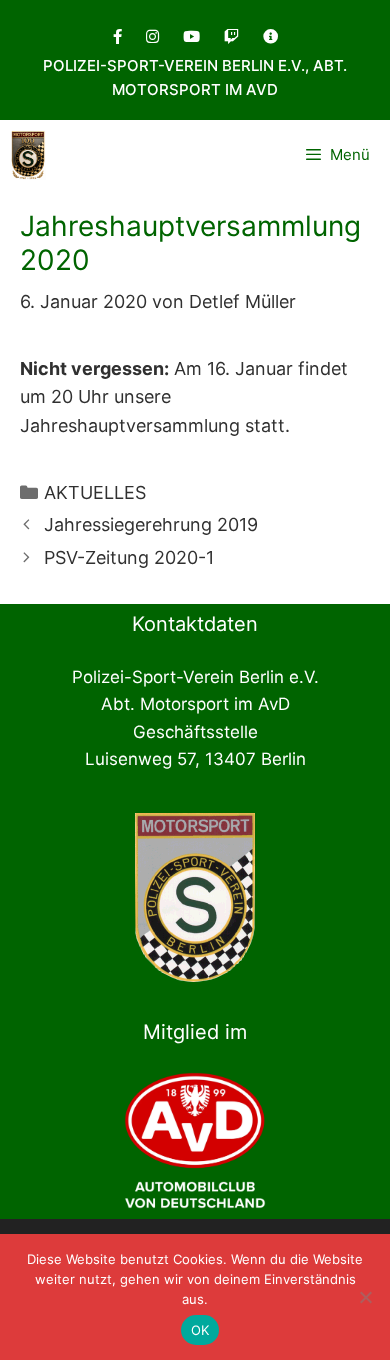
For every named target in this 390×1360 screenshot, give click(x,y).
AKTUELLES (95, 492)
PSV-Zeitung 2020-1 (129, 557)
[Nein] (365, 1297)
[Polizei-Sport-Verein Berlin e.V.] (28, 155)
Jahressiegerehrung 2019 (151, 524)
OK (200, 1330)
